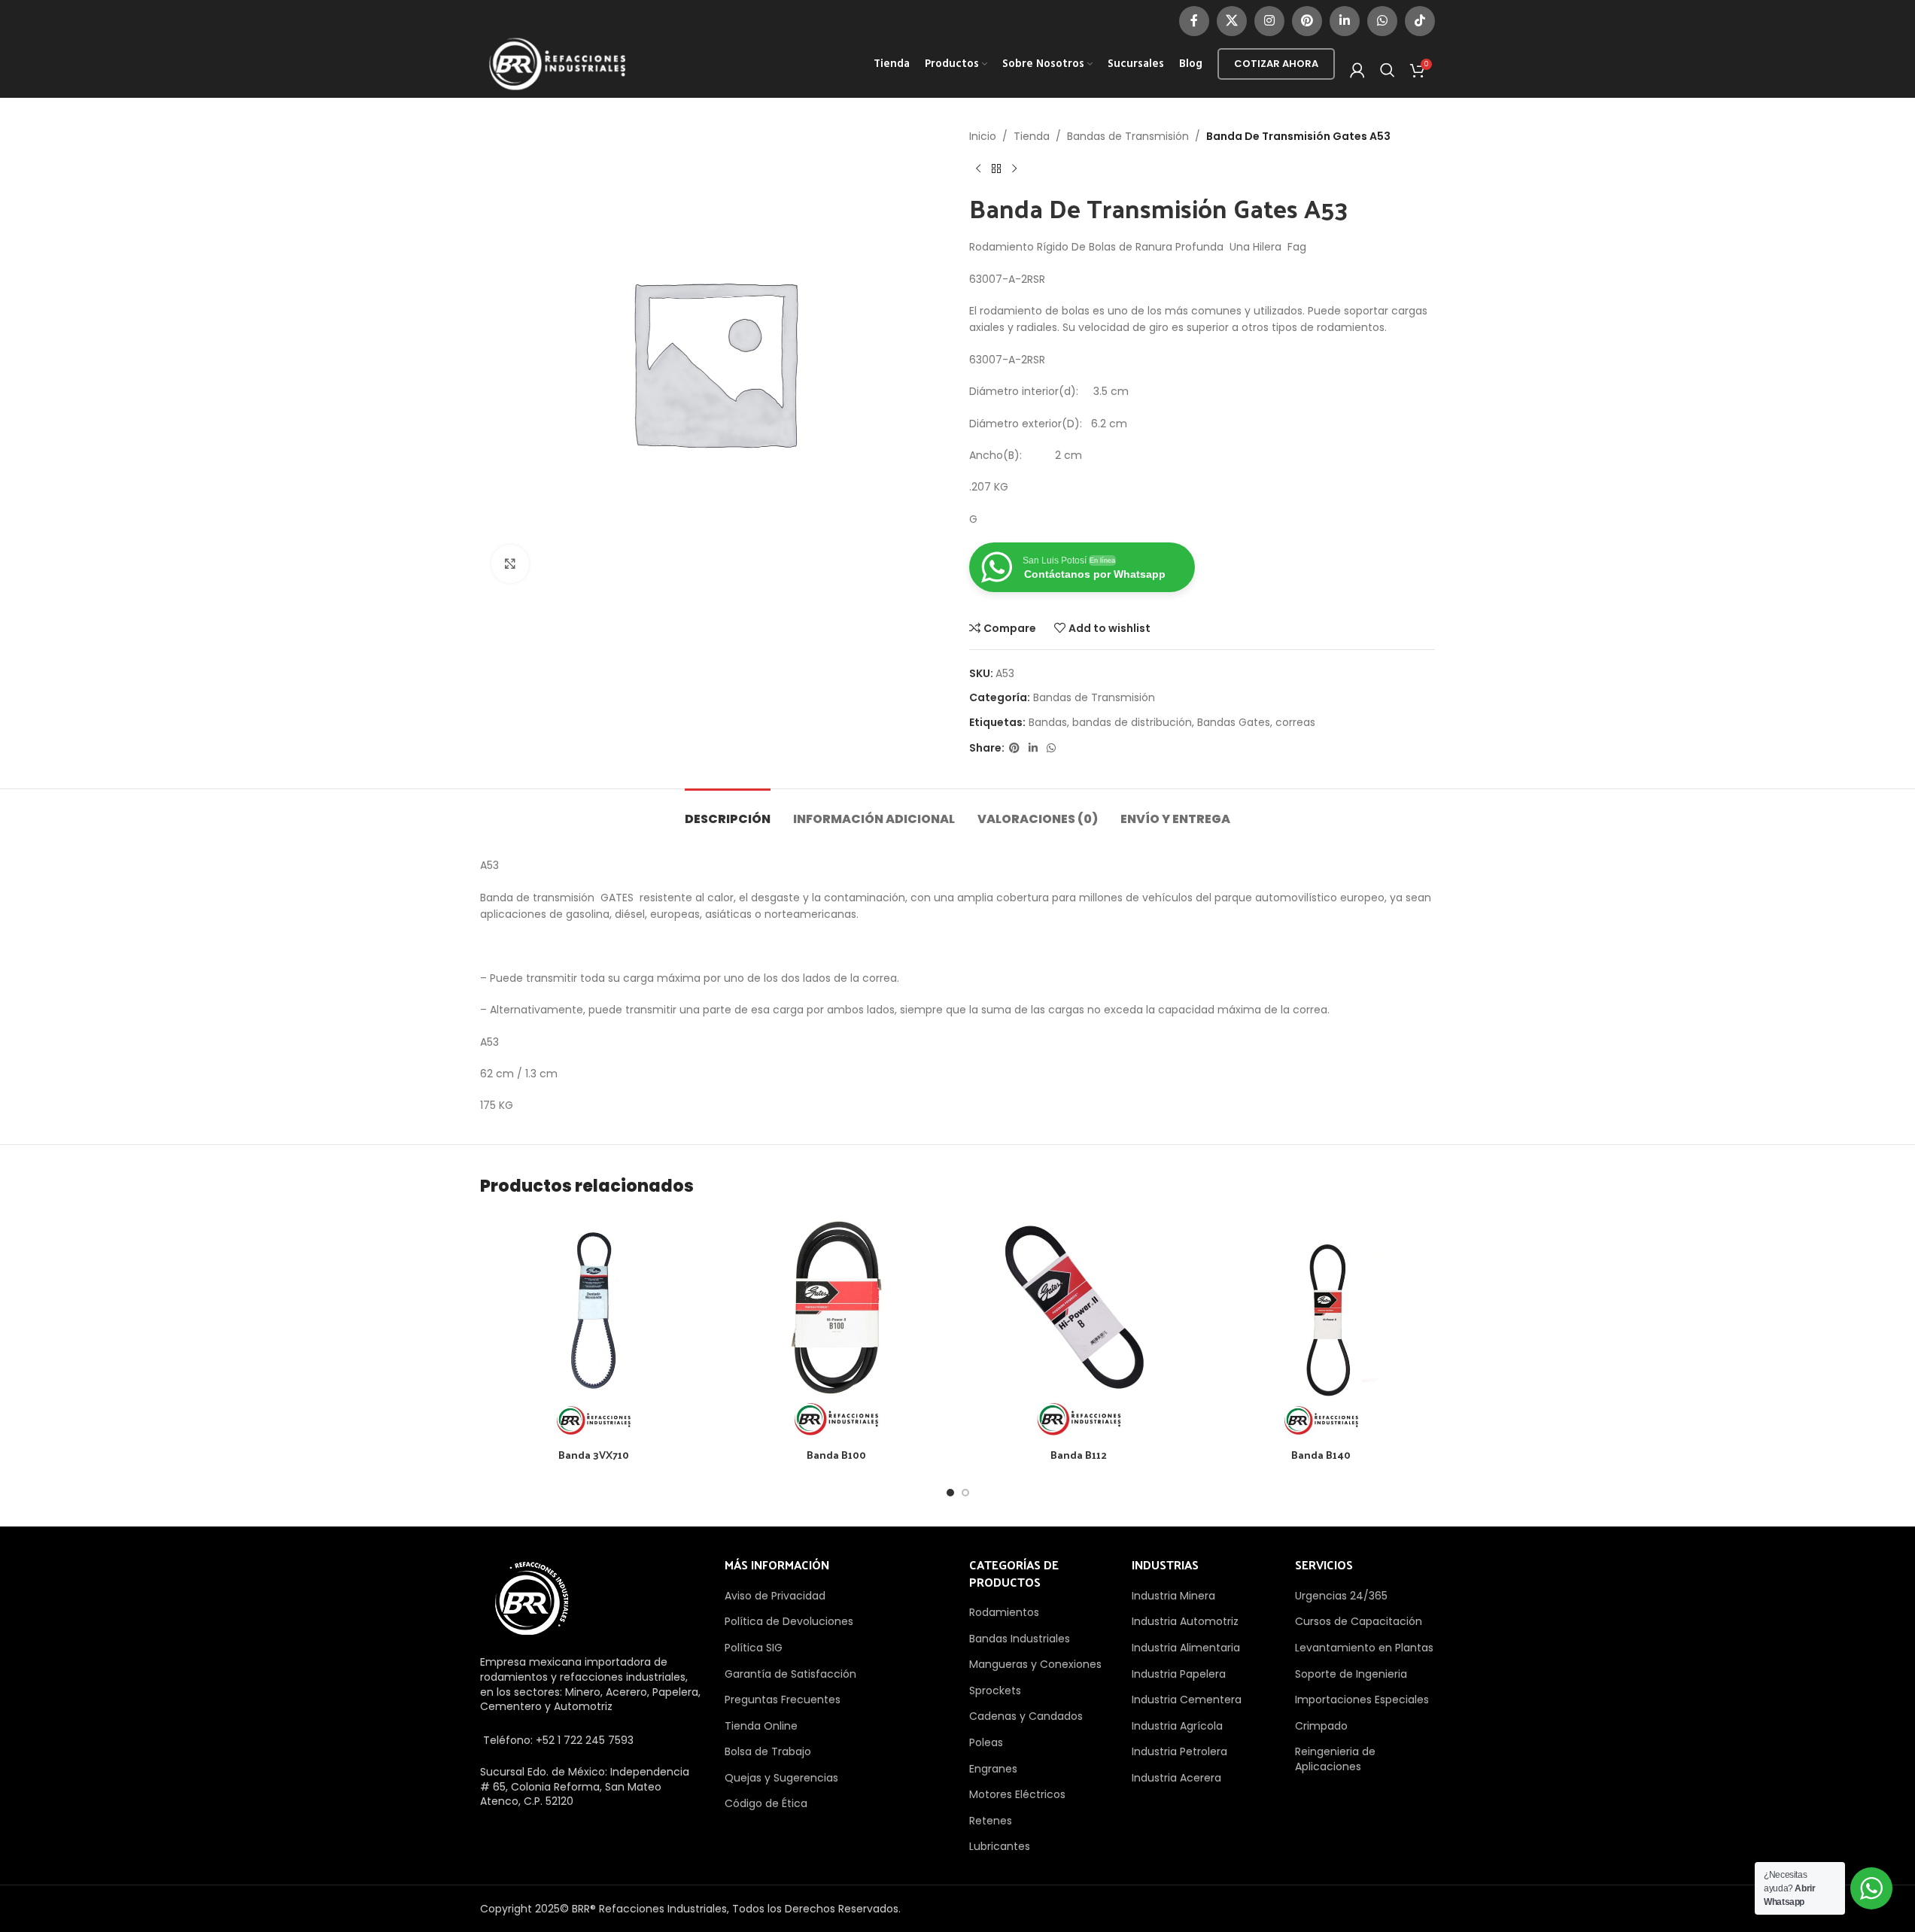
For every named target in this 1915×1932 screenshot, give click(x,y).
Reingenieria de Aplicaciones (1335, 1759)
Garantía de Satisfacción (790, 1674)
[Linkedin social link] (1345, 21)
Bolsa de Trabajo (768, 1751)
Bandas (1048, 722)
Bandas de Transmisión (1128, 136)
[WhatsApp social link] (1382, 21)
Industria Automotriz (1185, 1621)
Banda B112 (1079, 1455)
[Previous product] (978, 169)
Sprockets (995, 1690)
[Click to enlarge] (510, 563)
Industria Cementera (1187, 1700)
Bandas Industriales (1020, 1639)
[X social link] (1232, 21)
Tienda (1032, 136)
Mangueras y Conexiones (1035, 1664)
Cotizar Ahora (1276, 64)
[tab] (728, 811)
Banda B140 (1321, 1455)
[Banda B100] (836, 1327)
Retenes (991, 1821)
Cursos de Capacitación (1359, 1621)
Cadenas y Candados (1026, 1716)
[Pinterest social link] (1307, 21)
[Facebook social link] (1194, 21)
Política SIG (754, 1648)
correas (1295, 722)
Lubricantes (1000, 1846)
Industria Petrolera (1179, 1751)
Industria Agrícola (1177, 1726)
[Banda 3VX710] (594, 1327)
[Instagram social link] (1269, 21)
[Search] (1388, 70)
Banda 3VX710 (594, 1455)
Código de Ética (766, 1803)
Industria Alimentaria (1186, 1648)
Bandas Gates (1234, 722)
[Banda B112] (1079, 1327)
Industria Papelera (1179, 1674)
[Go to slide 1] (950, 1493)
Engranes (993, 1769)
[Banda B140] (1321, 1327)
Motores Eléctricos (1017, 1794)
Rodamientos (1004, 1612)
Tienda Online (761, 1726)
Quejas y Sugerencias (781, 1778)
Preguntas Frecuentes (783, 1700)
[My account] (1357, 70)
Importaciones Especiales (1362, 1700)
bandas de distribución (1132, 722)
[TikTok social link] (1420, 21)
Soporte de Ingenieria (1351, 1674)
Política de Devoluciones (789, 1621)
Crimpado (1321, 1726)
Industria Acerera (1176, 1778)
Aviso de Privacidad (775, 1596)
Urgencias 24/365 (1341, 1596)
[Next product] (1014, 169)
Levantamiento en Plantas (1364, 1648)
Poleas (986, 1742)
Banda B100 (836, 1455)
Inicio (983, 136)
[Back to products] (996, 169)
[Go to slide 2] (965, 1493)
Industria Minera (1173, 1596)
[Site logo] (558, 63)
